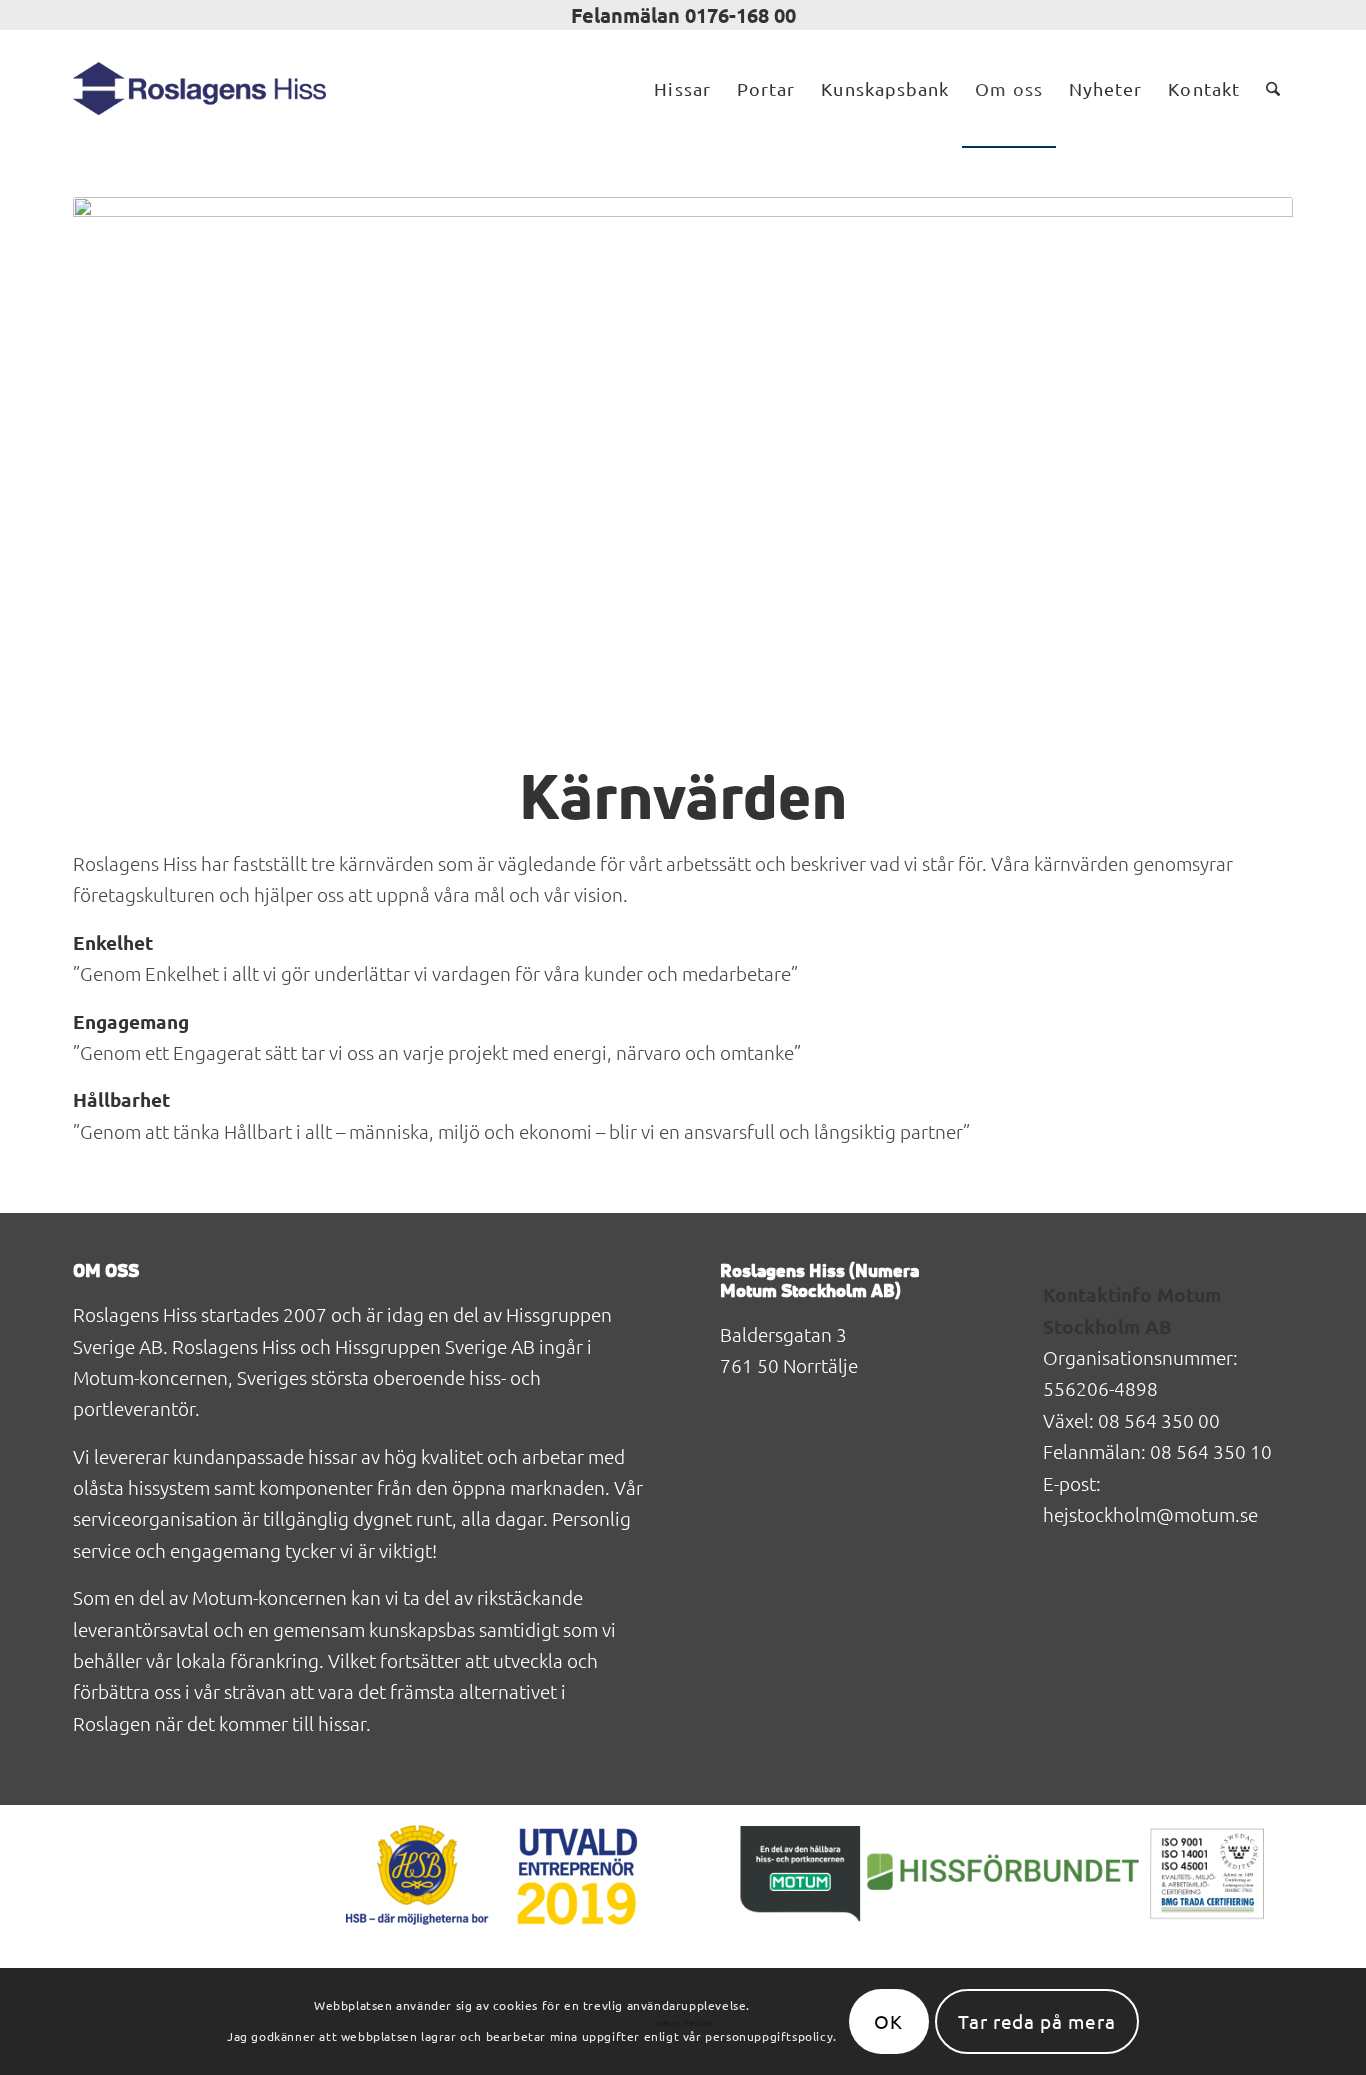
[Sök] (1273, 89)
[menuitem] (682, 89)
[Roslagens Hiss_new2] (199, 89)
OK (888, 2021)
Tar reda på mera (1037, 2021)
